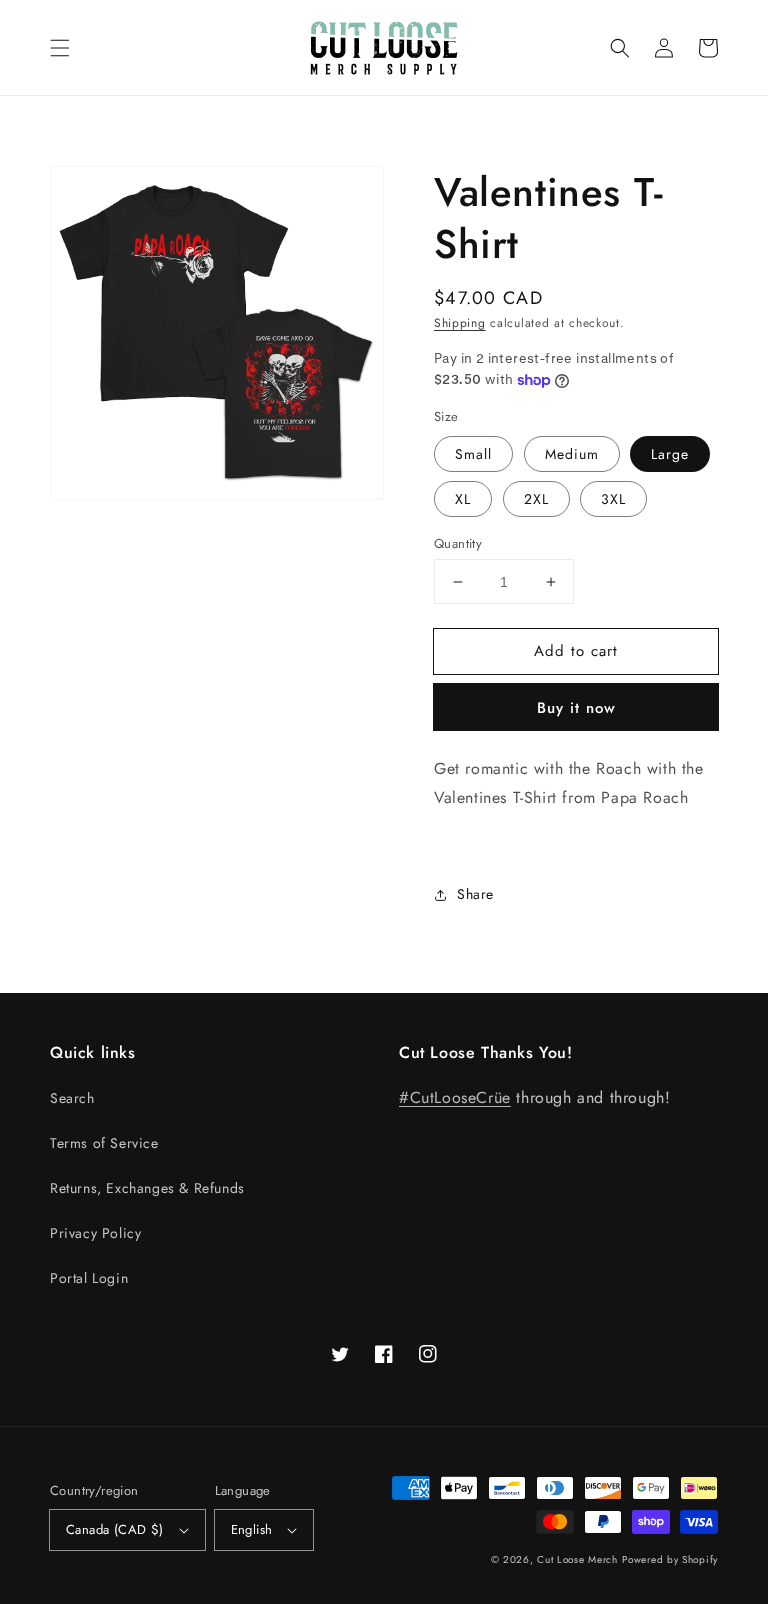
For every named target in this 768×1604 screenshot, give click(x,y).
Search (72, 1098)
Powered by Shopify (670, 1559)
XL (463, 499)
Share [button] (475, 894)
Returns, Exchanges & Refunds (147, 1188)
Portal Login (89, 1278)
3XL (613, 499)
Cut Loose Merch (577, 1559)
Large (670, 454)
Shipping (460, 323)
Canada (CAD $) (115, 1529)
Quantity (458, 543)
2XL (536, 499)
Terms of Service (104, 1143)
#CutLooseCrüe (455, 1097)
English (252, 1529)
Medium (572, 454)
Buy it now (576, 708)
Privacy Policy (95, 1233)
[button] (60, 48)
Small (473, 454)
